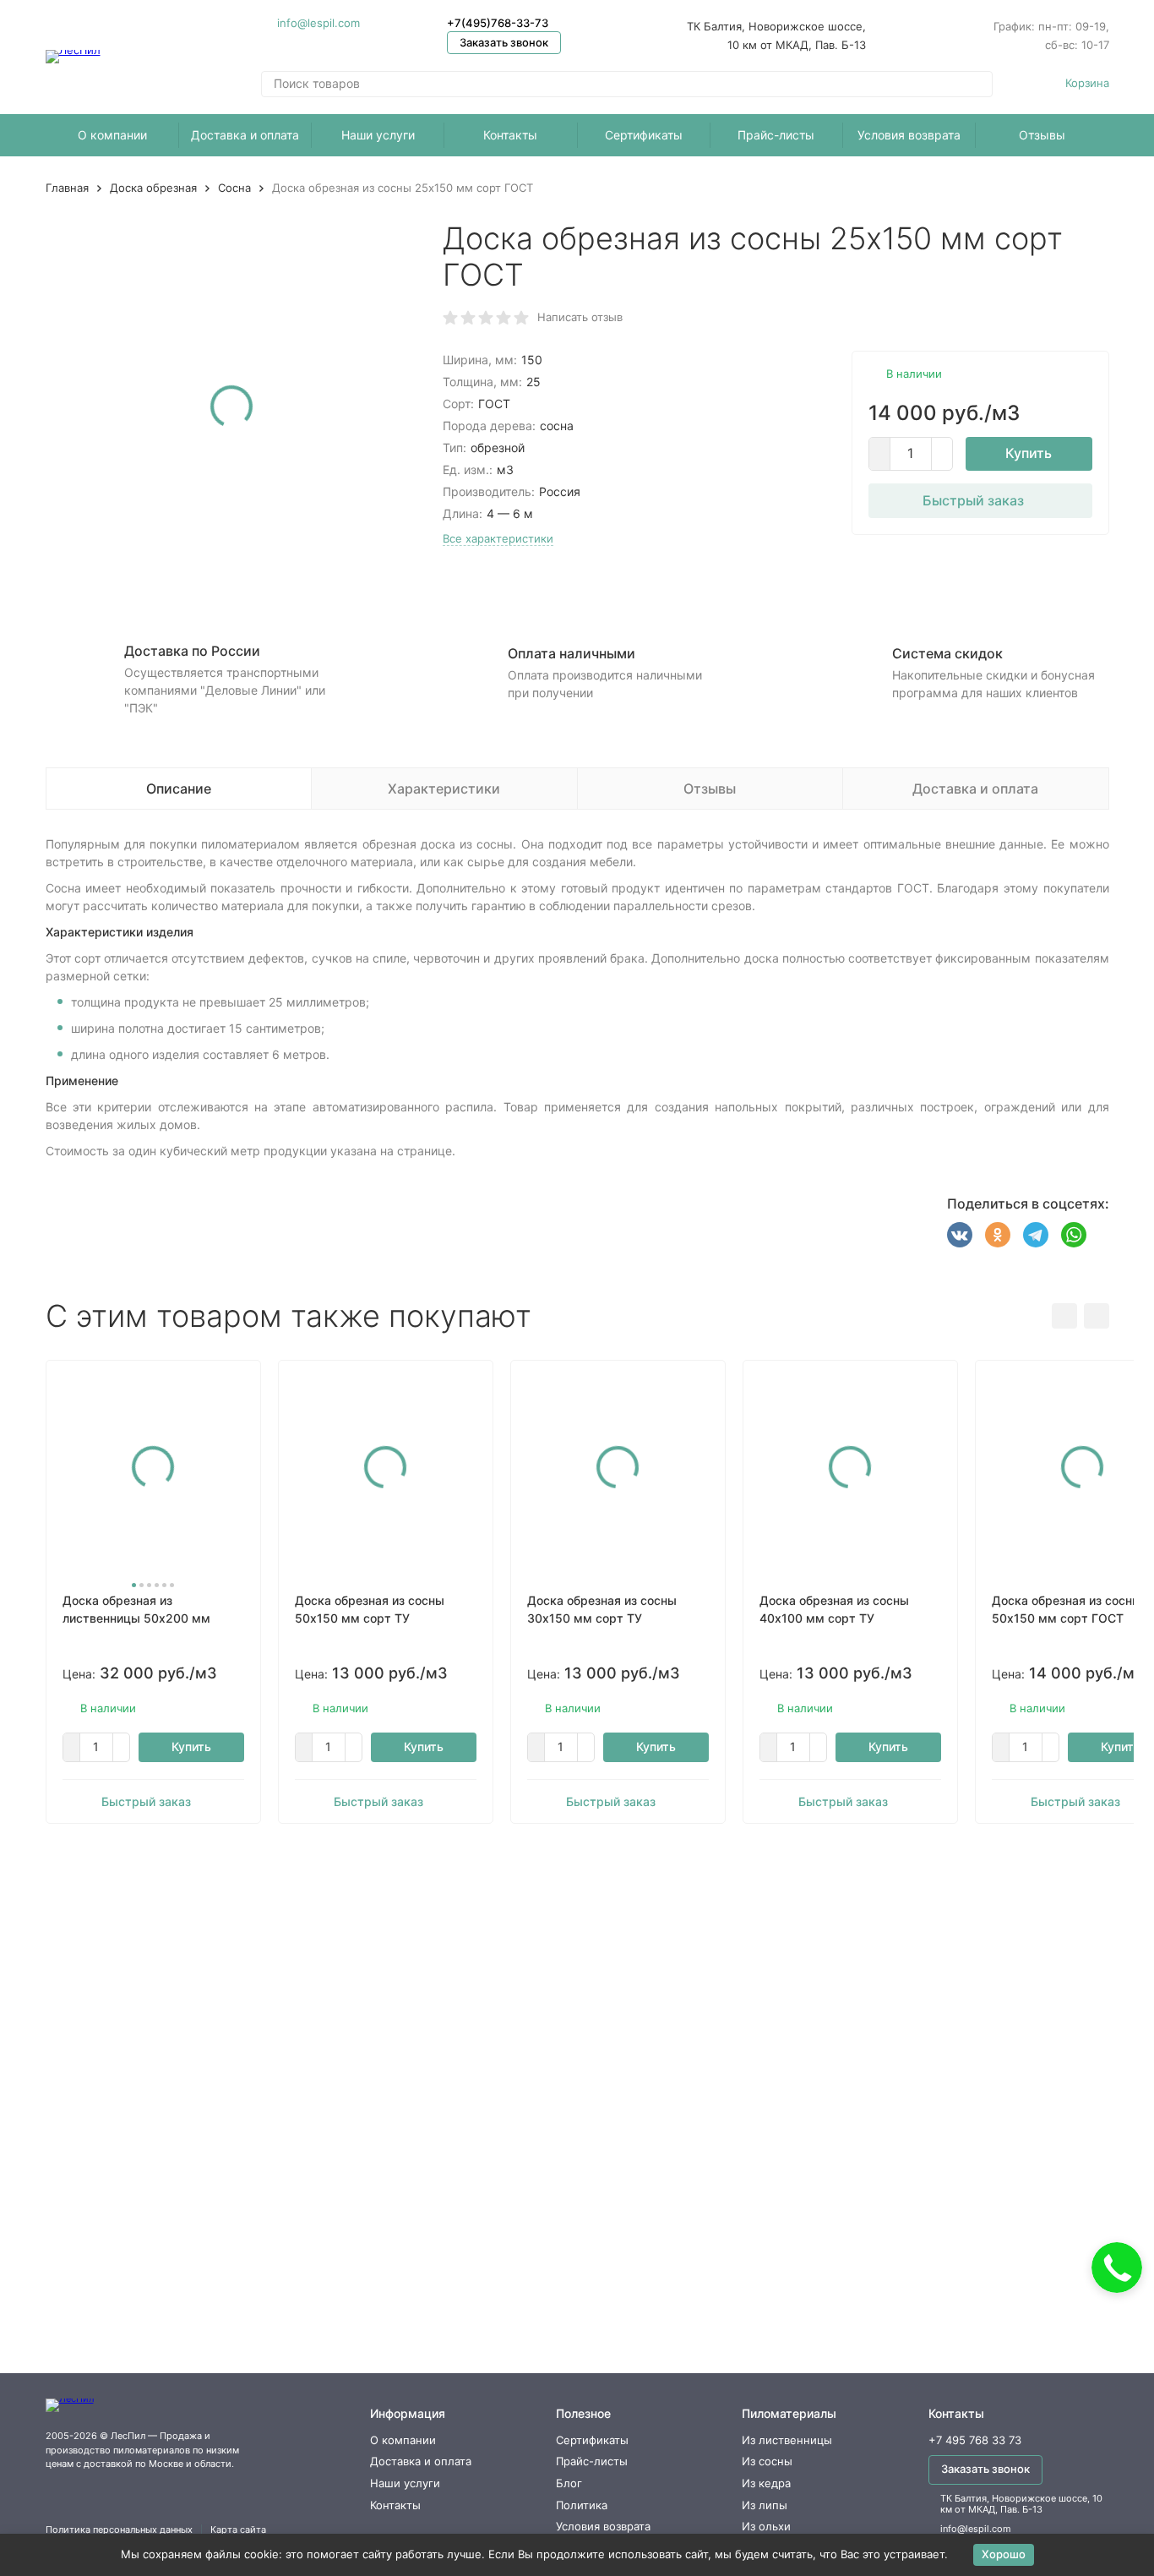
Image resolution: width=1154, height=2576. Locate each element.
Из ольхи (766, 2526)
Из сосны (767, 2461)
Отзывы (1042, 135)
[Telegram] (1036, 1235)
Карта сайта (238, 2530)
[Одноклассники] (998, 1235)
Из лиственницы (787, 2440)
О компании (112, 135)
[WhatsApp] (1074, 1235)
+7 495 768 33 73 (975, 2440)
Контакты (510, 135)
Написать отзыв (580, 317)
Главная (67, 188)
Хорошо (1004, 2554)
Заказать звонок (504, 42)
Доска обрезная (153, 188)
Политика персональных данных (119, 2530)
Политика (582, 2505)
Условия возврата (909, 135)
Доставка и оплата (245, 135)
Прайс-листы (776, 135)
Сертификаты (644, 135)
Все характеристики (498, 538)
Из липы (765, 2505)
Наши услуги (378, 135)
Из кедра (766, 2483)
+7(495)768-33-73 (498, 23)
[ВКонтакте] (960, 1235)
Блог (569, 2483)
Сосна (234, 188)
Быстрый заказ (973, 500)
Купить (1029, 453)
